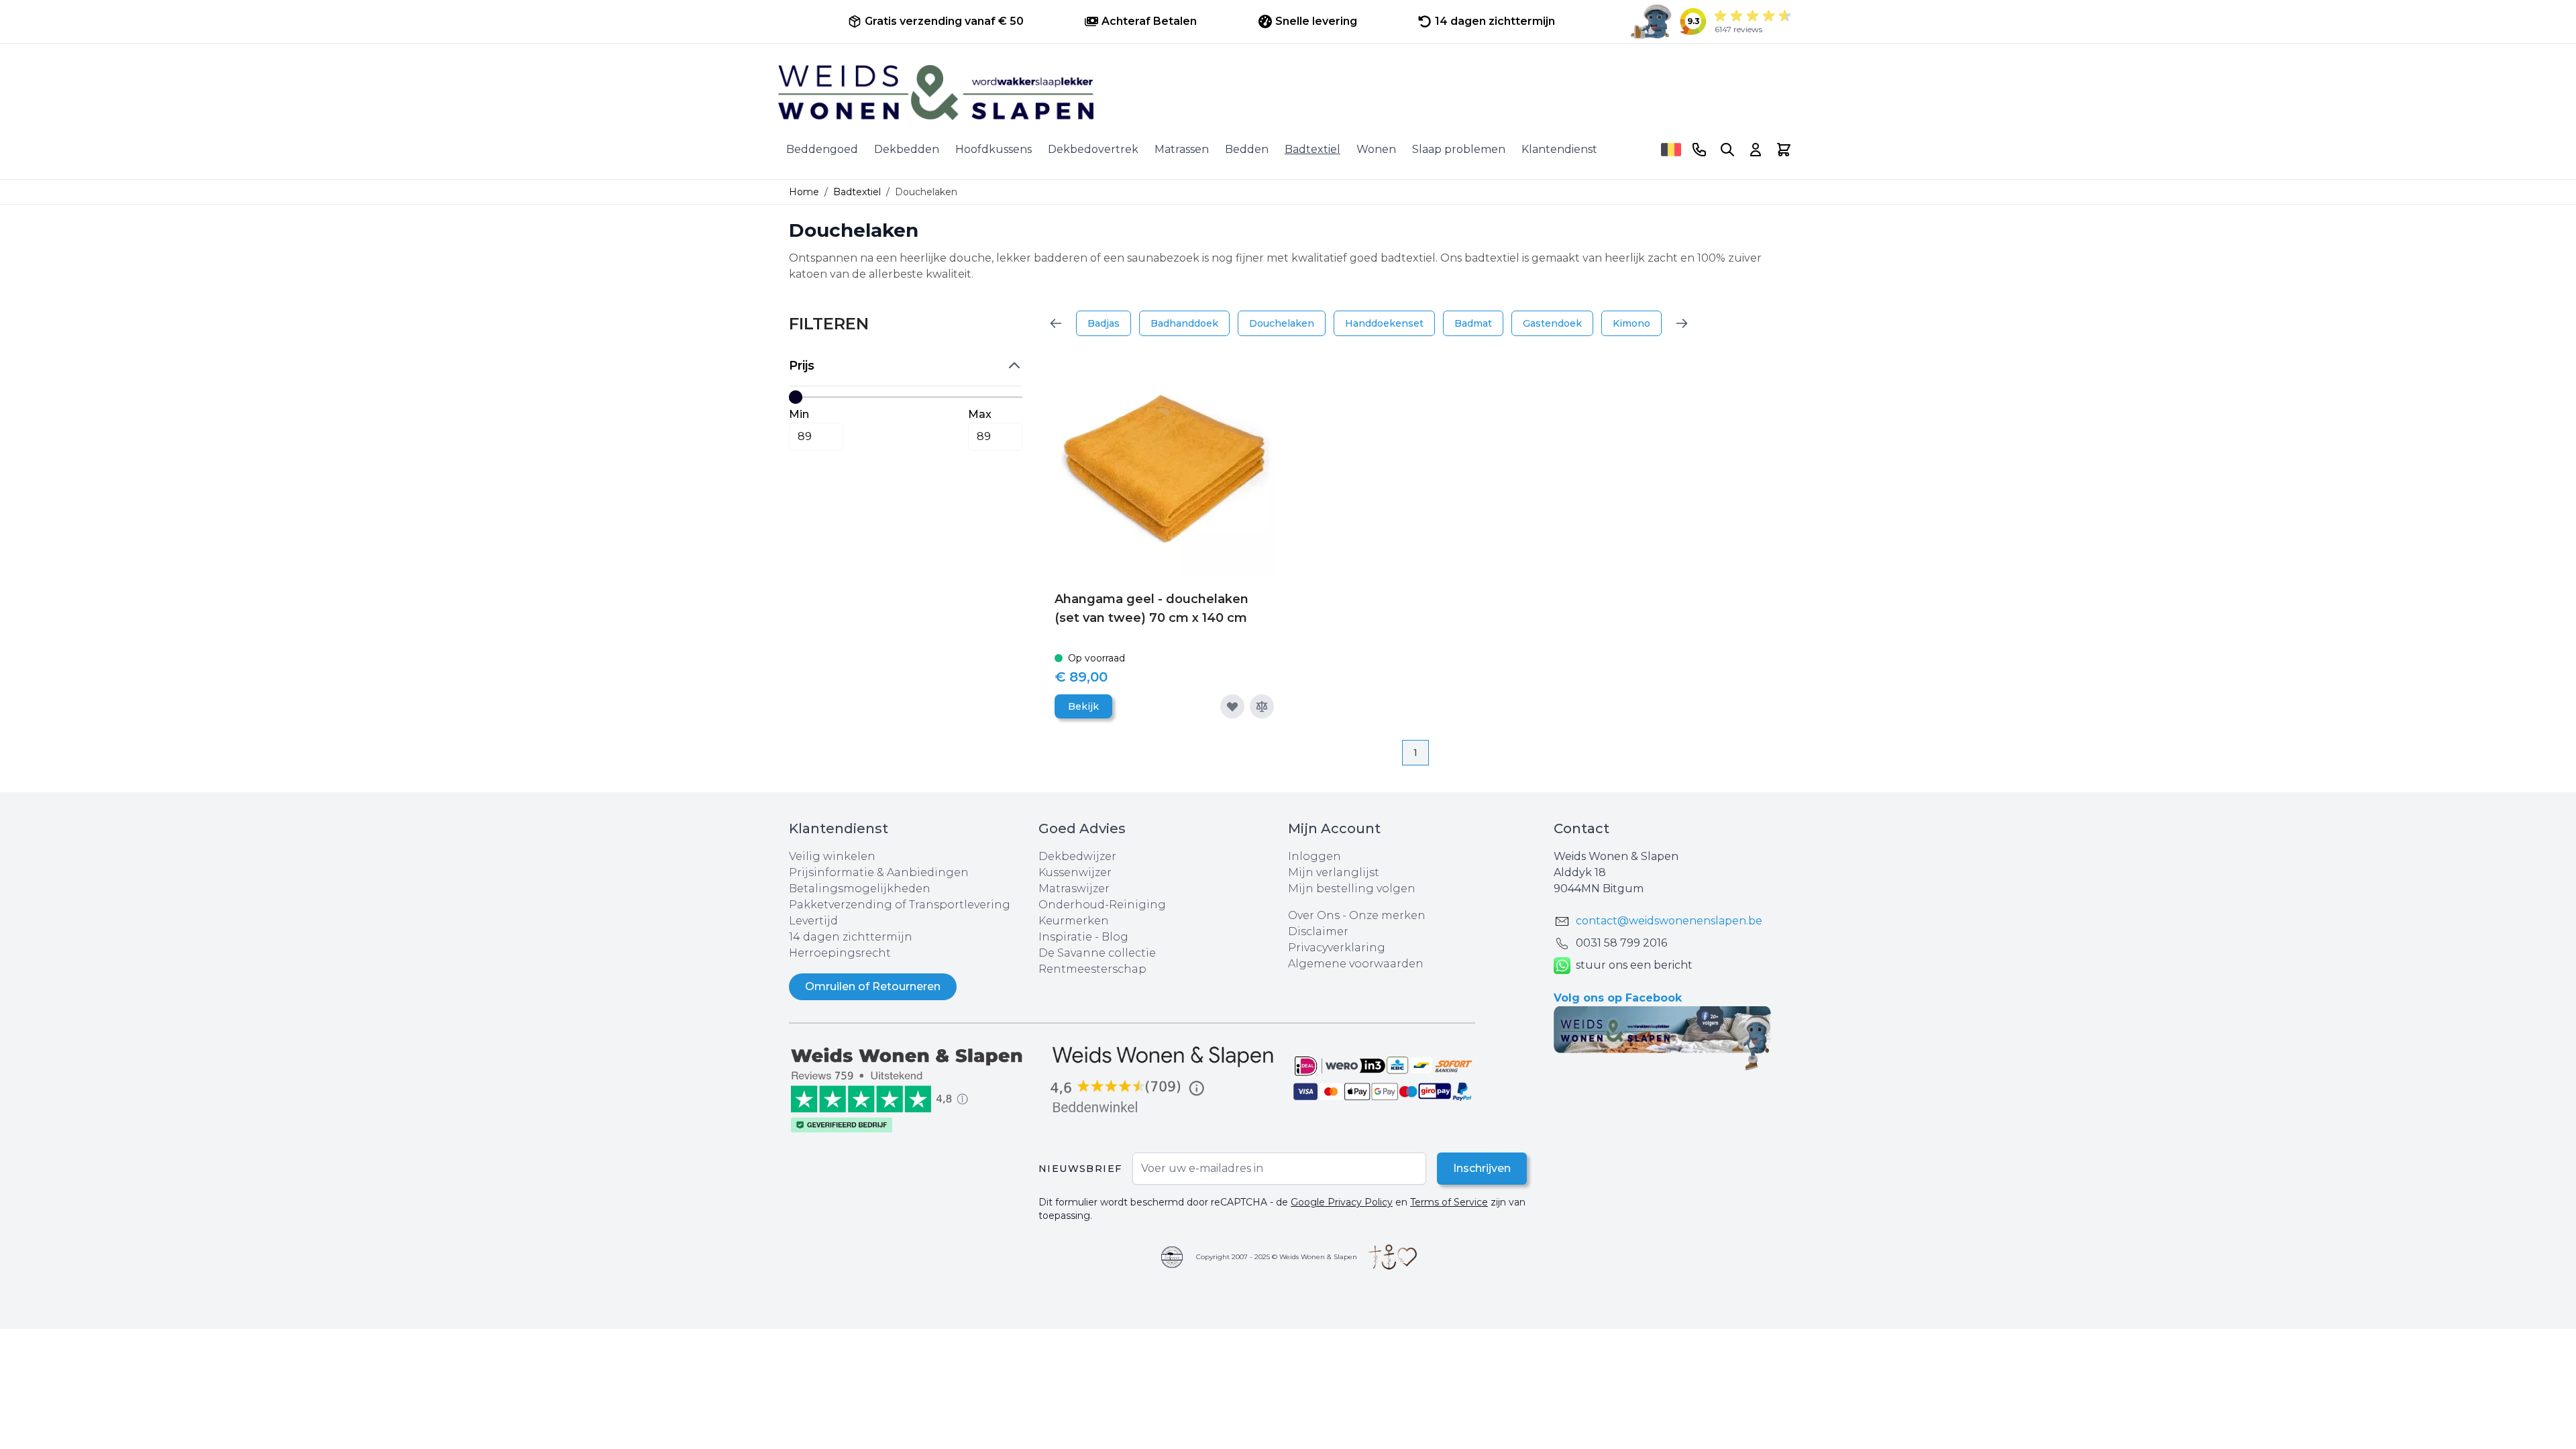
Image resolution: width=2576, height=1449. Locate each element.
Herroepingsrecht (840, 953)
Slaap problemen (1459, 149)
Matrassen (1182, 149)
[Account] (1756, 150)
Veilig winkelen (832, 856)
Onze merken (1387, 915)
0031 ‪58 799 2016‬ (1621, 943)
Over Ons (1314, 915)
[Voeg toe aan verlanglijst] (1232, 706)
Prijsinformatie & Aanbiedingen (879, 872)
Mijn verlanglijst (1334, 872)
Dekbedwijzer (1077, 856)
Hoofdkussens (994, 149)
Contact (1581, 828)
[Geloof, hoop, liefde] (1393, 1257)
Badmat (1473, 323)
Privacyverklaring (1337, 948)
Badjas (1104, 323)
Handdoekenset (1384, 323)
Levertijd (813, 921)
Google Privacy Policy (1342, 1202)
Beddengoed (822, 149)
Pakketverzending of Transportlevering (900, 905)
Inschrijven (1482, 1168)
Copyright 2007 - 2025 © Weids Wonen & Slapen (1277, 1257)
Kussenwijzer (1075, 872)
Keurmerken (1074, 921)
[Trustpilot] (914, 1088)
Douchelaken (1282, 323)
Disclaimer (1318, 931)
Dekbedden (907, 149)
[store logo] (1288, 93)
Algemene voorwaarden (1356, 964)
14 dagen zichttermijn (851, 937)
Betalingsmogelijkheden (860, 889)
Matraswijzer (1074, 889)
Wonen (1376, 149)
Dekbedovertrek (1093, 149)
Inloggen (1314, 856)
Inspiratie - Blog (1083, 937)
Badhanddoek (1184, 323)
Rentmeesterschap (1092, 969)
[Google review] (1163, 1080)
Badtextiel (1312, 149)
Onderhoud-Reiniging (1102, 905)
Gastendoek (1552, 323)
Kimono (1631, 323)
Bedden (1247, 149)
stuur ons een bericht (1634, 965)
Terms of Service (1449, 1202)
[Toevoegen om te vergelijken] (1262, 706)
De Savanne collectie (1097, 953)
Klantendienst (1559, 149)
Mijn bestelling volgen (1352, 889)
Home (804, 192)
